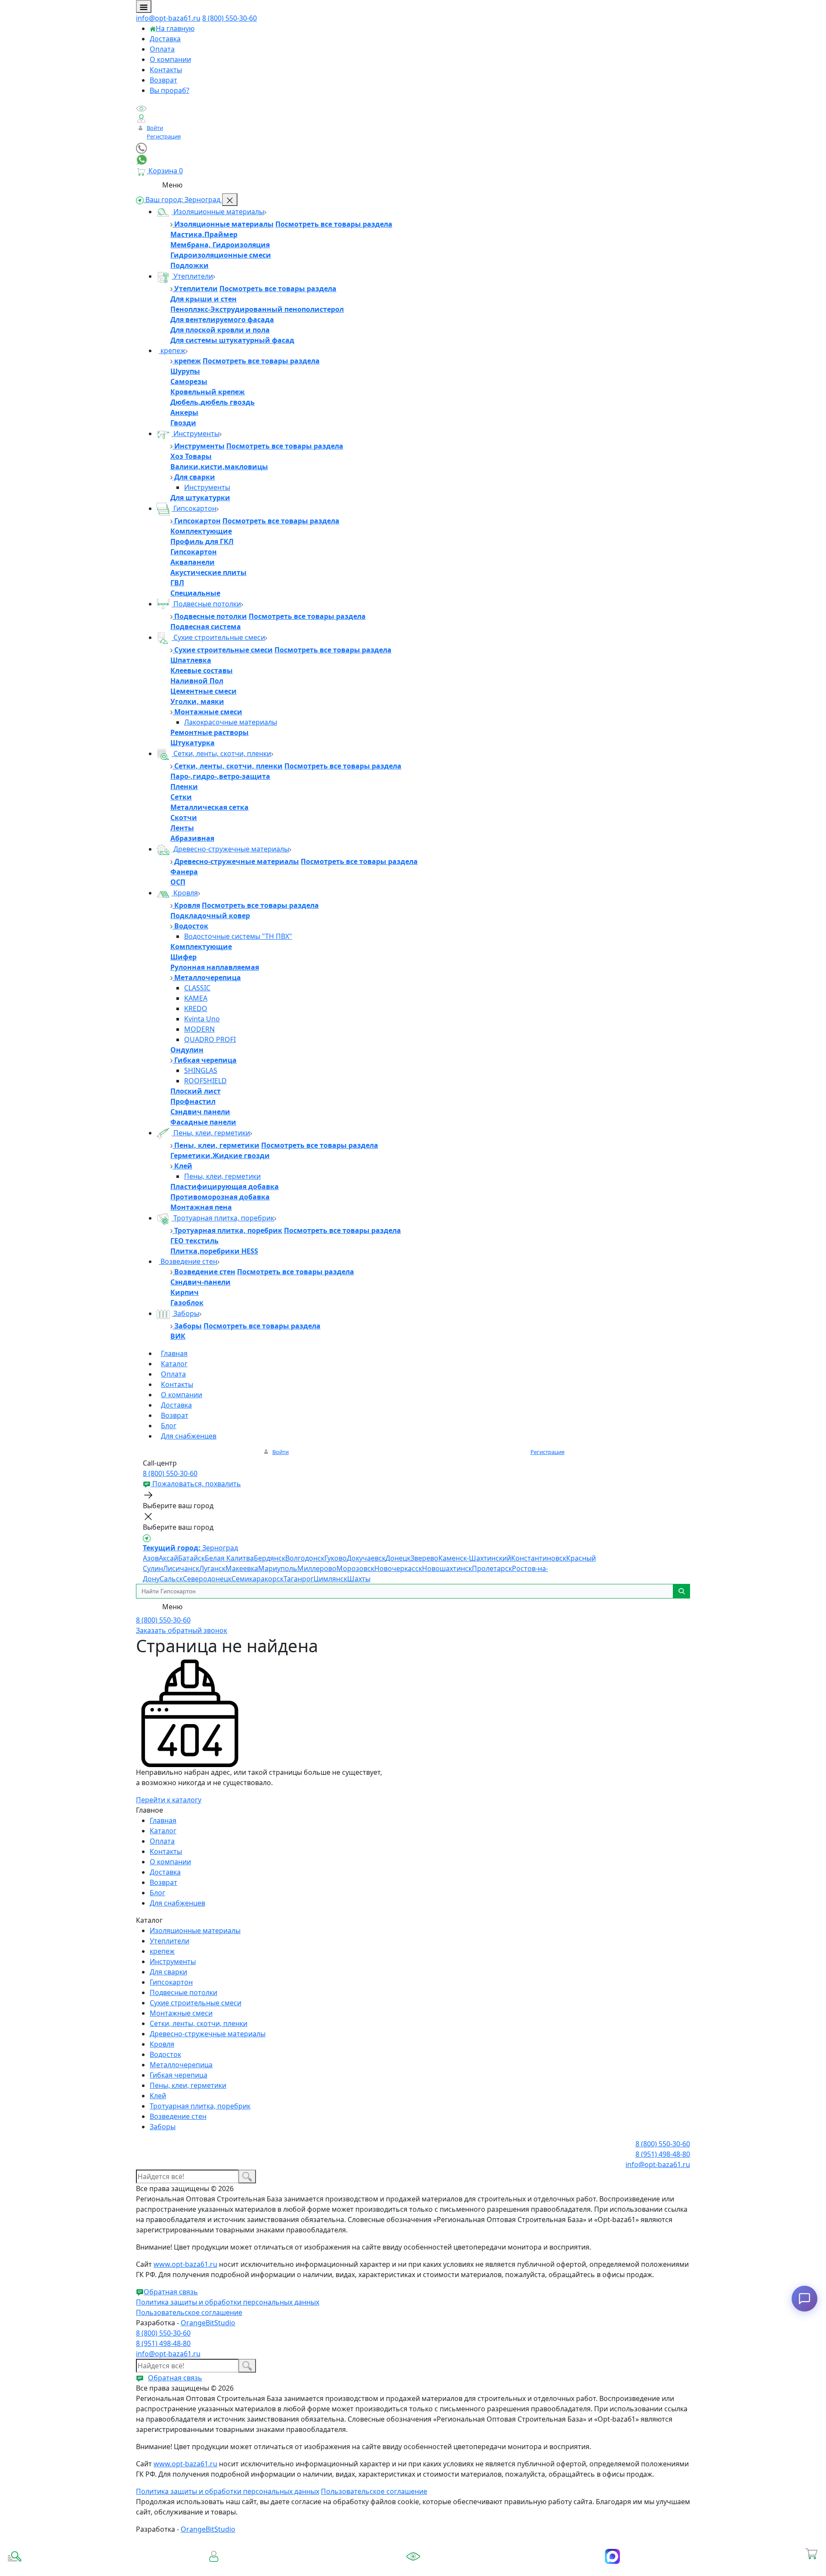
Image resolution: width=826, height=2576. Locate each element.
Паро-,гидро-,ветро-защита (220, 776)
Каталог (174, 1364)
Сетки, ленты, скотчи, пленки (221, 753)
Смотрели (413, 2568)
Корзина (812, 2566)
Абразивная (192, 838)
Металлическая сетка (210, 807)
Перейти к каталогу (169, 1800)
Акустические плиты (208, 572)
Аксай (168, 1558)
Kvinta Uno (202, 1019)
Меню (172, 185)
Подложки (190, 265)
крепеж (172, 350)
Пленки (184, 787)
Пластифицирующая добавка (225, 1187)
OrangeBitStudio (208, 2323)
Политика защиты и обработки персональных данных (228, 2302)
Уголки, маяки (197, 701)
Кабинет (214, 2566)
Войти (155, 128)
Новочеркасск (398, 1568)
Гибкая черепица (205, 1060)
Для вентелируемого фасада (222, 320)
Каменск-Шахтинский (475, 1558)
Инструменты (196, 433)
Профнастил (193, 1101)
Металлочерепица (207, 978)
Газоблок (187, 1303)
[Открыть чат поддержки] (804, 2299)
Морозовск (355, 1568)
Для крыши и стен (203, 299)
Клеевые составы (202, 670)
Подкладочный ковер (210, 916)
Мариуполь (278, 1568)
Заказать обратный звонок (182, 1630)
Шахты (359, 1579)
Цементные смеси (203, 691)
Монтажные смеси (207, 712)
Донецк (398, 1558)
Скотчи (184, 818)
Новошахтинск (447, 1568)
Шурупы (185, 371)
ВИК (178, 1336)
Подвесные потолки (206, 604)
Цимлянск (330, 1579)
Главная (174, 1353)
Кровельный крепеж (208, 392)
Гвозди (183, 423)
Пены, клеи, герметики (211, 1133)
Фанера (184, 872)
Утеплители (192, 276)
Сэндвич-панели (200, 1282)
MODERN (199, 1029)
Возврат (163, 80)
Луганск (212, 1568)
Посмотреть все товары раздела (334, 224)
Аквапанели (193, 562)
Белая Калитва (229, 1558)
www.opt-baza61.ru (185, 2264)
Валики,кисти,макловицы (219, 467)
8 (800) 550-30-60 (230, 18)
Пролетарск (492, 1568)
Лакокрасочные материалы (231, 722)
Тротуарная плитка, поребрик (223, 1218)
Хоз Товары (191, 456)
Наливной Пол (197, 681)
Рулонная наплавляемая (215, 967)
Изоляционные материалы (218, 212)
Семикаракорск (257, 1579)
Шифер (183, 957)
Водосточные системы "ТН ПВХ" (238, 936)
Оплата (162, 49)
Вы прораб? (170, 90)
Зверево (424, 1558)
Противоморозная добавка (220, 1197)
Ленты (182, 828)
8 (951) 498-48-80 (663, 2154)
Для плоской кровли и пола (220, 330)
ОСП (178, 882)
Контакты (166, 70)
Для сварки (194, 477)
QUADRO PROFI (210, 1039)
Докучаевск (366, 1558)
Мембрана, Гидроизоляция (220, 245)
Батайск (191, 1558)
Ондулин (187, 1050)
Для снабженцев (189, 1436)
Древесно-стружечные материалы (230, 849)
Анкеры (184, 412)
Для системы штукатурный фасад (232, 340)
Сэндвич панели (200, 1112)
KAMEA (196, 998)
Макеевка (242, 1568)
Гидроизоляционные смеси (221, 255)
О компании (170, 59)
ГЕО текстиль (194, 1241)
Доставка (165, 39)
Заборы (185, 1313)
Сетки (181, 797)
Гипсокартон (194, 508)
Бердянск (270, 1558)
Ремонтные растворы (210, 732)
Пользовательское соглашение (189, 2312)
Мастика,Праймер (204, 234)
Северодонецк (207, 1579)
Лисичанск (181, 1568)
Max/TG (612, 2568)
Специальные (195, 593)
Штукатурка (193, 743)
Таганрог (299, 1579)
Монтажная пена (201, 1207)
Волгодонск (305, 1558)
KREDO (196, 1008)
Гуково (336, 1558)
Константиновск (539, 1558)
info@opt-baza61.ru (168, 18)
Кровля (185, 893)
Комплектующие (201, 531)
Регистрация (164, 136)
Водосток (190, 926)
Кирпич (185, 1292)
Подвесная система (206, 627)
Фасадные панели (203, 1122)
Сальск (171, 1579)
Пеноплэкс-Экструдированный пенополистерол (257, 309)
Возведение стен (188, 1261)
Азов (151, 1558)
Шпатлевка (191, 660)
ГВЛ (177, 583)
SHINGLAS (201, 1070)
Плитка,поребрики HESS (214, 1251)
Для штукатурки (200, 498)
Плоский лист (196, 1091)
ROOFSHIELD (205, 1081)
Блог (169, 1426)
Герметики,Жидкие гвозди (220, 1156)
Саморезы (189, 381)
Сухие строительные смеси (218, 637)
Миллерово (317, 1568)
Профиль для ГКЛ (202, 541)
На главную (175, 28)
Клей (182, 1166)
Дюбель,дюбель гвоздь (213, 402)
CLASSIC (197, 988)
